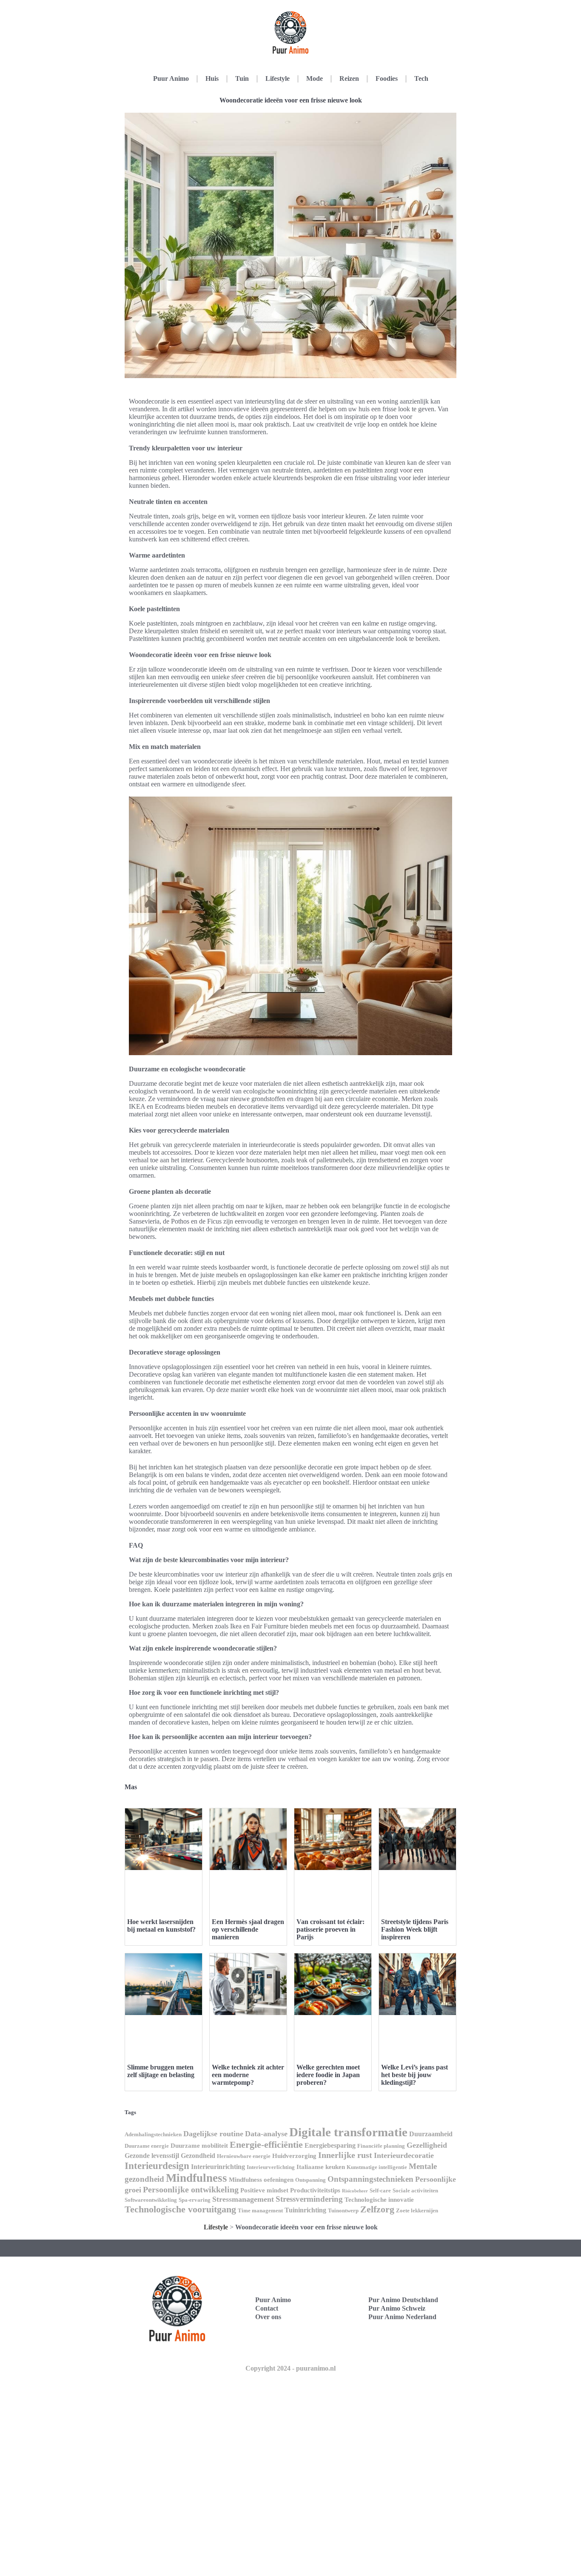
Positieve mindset (264, 2190)
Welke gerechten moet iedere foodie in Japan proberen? (328, 2075)
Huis (212, 78)
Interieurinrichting (218, 2167)
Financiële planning (381, 2146)
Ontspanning (310, 2180)
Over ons (268, 2317)
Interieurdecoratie (404, 2155)
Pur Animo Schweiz (397, 2308)
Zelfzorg (377, 2209)
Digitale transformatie (348, 2132)
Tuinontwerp (343, 2210)
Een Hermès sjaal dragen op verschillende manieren (248, 1929)
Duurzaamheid (431, 2134)
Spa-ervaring (195, 2200)
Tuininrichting (305, 2210)
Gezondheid (198, 2156)
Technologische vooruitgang (180, 2209)
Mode (315, 78)
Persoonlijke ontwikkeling (191, 2189)
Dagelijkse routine (213, 2134)
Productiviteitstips (315, 2190)
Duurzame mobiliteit (199, 2146)
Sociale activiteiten (415, 2190)
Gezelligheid (427, 2145)
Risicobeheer (355, 2191)
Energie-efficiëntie (266, 2145)
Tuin (242, 78)
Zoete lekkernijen (417, 2210)
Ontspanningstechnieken (370, 2179)
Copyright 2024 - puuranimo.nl (290, 2368)
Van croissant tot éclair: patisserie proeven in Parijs (330, 1929)
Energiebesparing (330, 2145)
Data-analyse (266, 2134)
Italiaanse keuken (321, 2167)
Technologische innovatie (379, 2200)
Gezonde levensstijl (152, 2156)
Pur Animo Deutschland (403, 2300)
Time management (260, 2210)
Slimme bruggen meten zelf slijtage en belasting (161, 2071)
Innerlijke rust (345, 2155)
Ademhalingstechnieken (153, 2134)
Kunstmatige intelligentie (377, 2167)
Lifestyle (278, 78)
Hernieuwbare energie (244, 2156)
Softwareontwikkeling (151, 2200)
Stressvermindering (309, 2199)
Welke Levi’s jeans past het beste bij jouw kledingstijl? (414, 2075)
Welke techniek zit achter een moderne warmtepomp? (248, 2075)
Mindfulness (197, 2178)
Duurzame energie (147, 2146)
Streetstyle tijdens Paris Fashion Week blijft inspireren (415, 1929)
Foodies (387, 78)
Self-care (380, 2190)
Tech (421, 78)
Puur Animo (171, 78)
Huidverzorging (294, 2156)
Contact (267, 2308)
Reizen (349, 78)
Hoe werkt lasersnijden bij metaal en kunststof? (161, 1926)
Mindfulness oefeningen (261, 2180)
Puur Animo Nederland (402, 2317)
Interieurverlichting (271, 2167)
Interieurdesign (157, 2166)
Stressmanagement (243, 2199)
